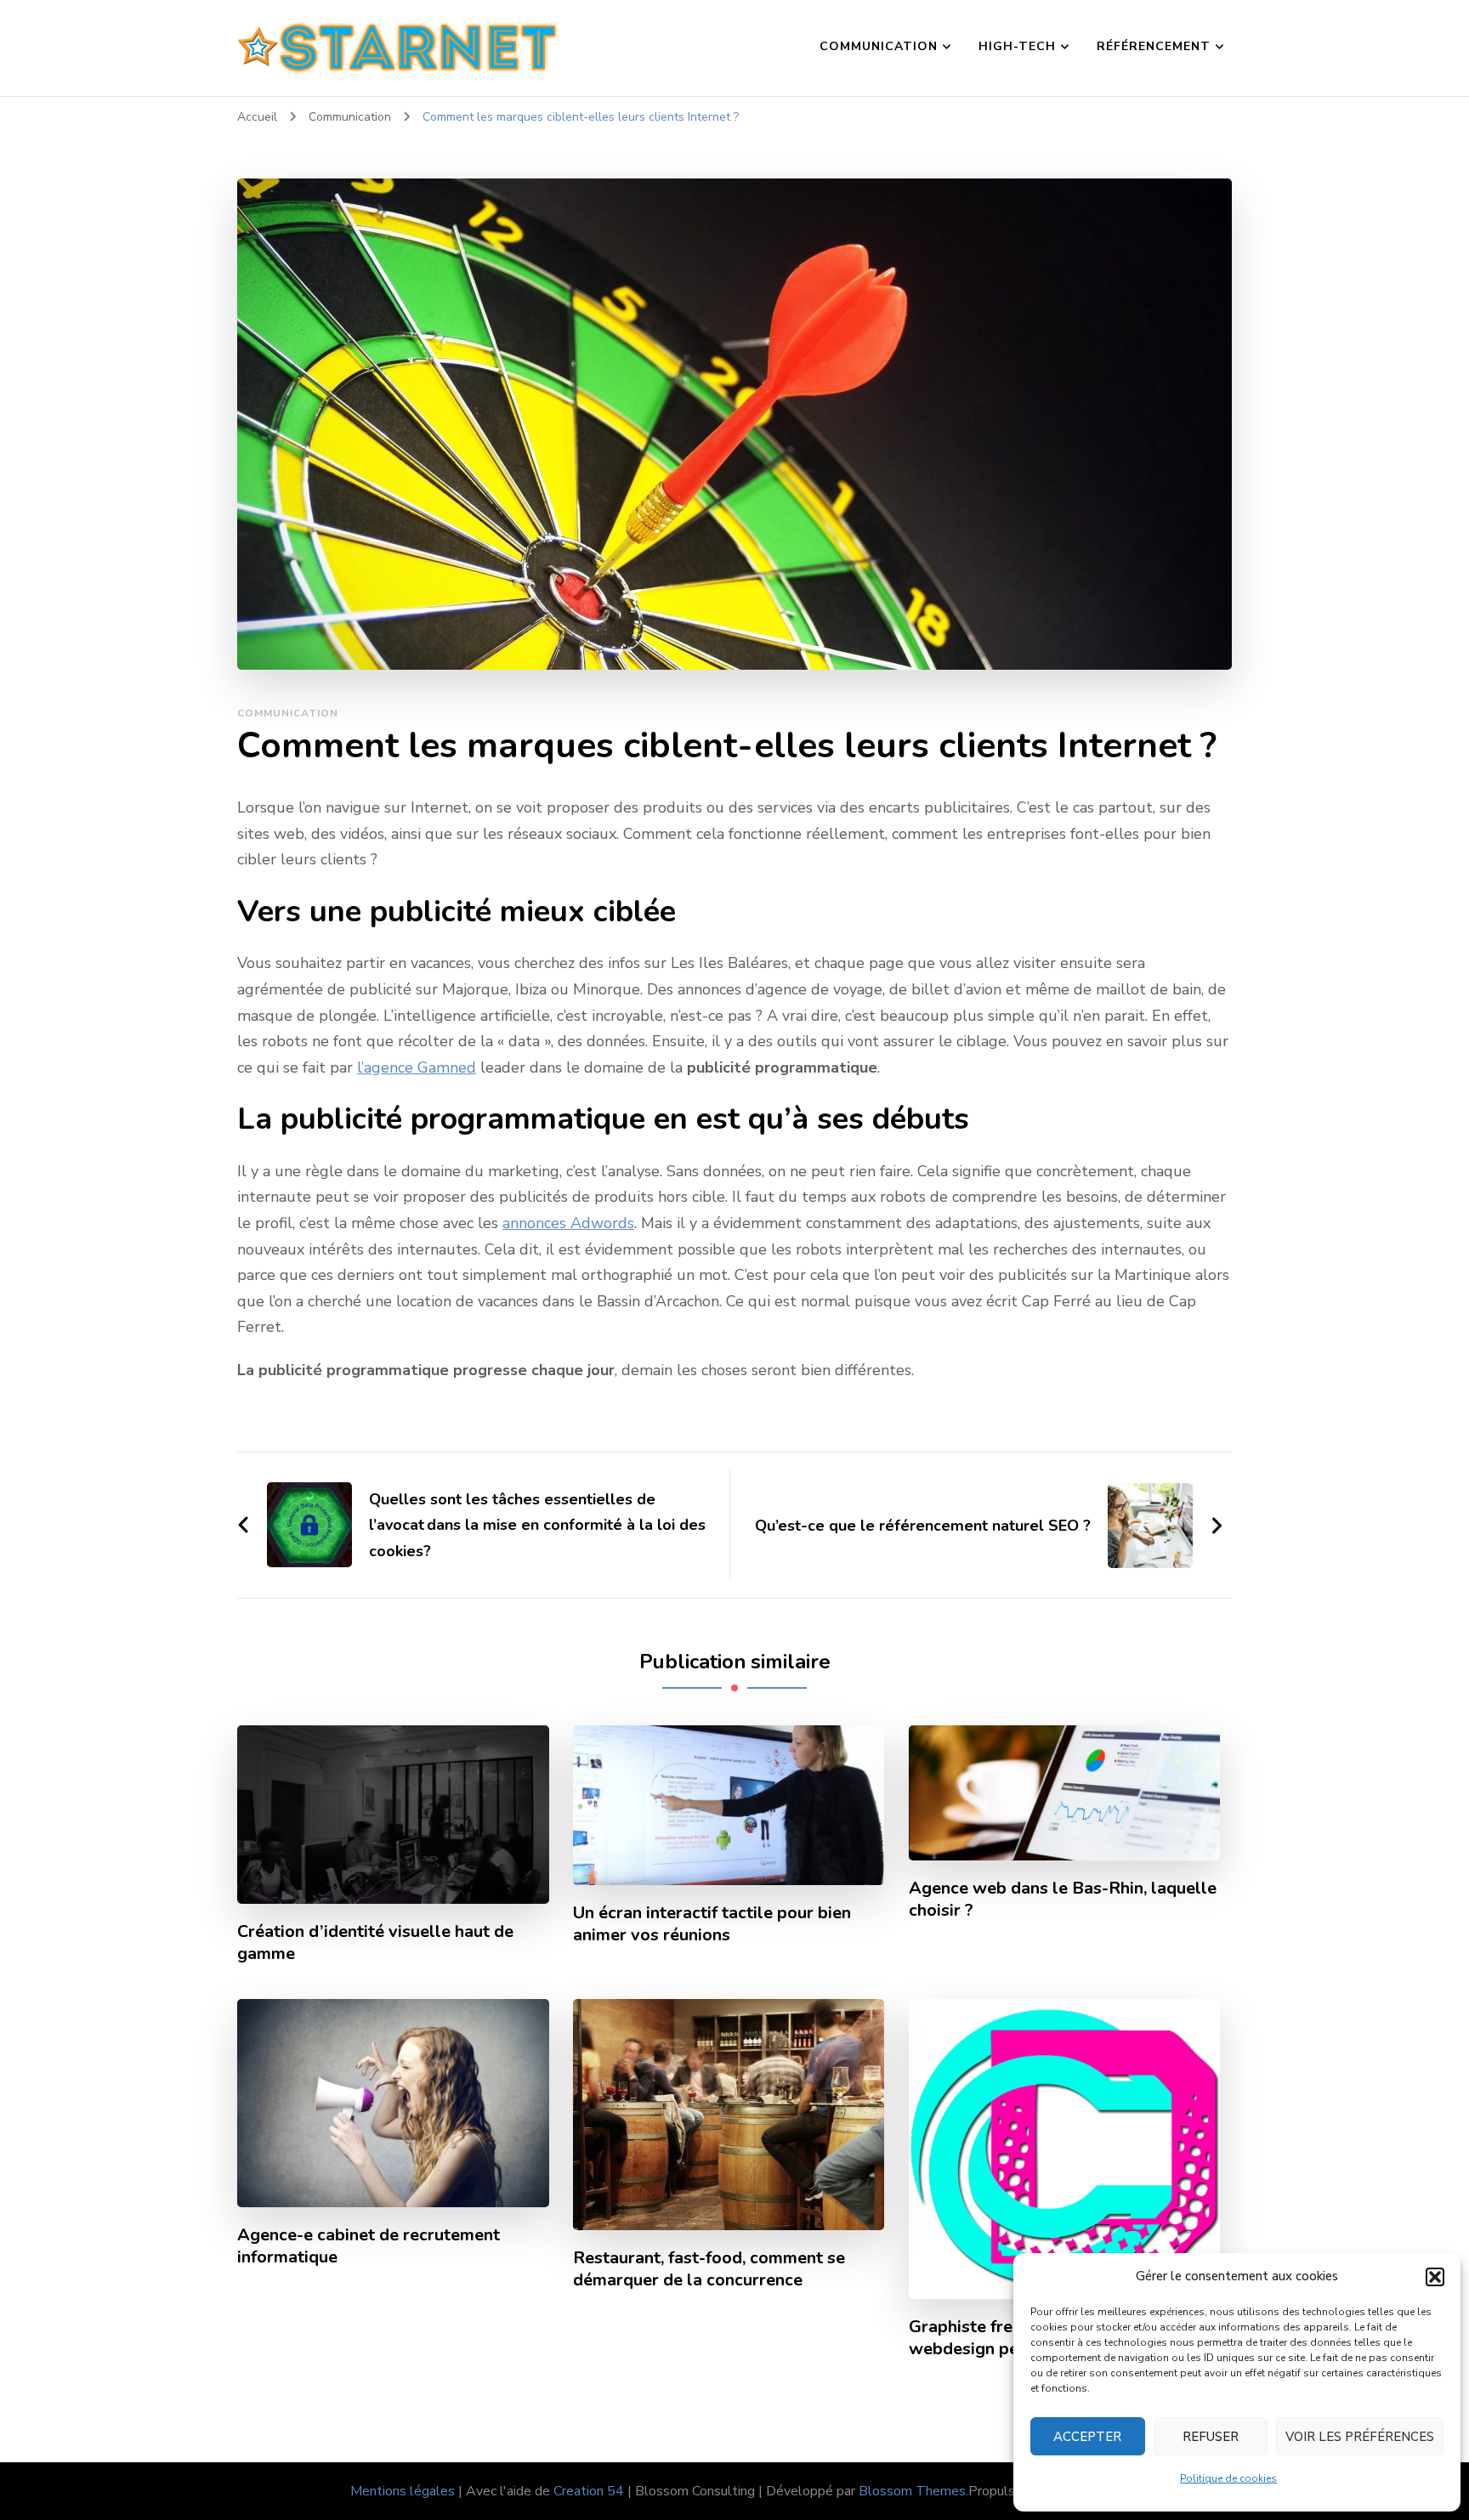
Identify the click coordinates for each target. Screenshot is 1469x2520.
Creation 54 (589, 2491)
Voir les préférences (1360, 2437)
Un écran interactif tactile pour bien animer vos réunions (712, 1924)
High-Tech (1017, 46)
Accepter (1087, 2437)
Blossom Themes (912, 2491)
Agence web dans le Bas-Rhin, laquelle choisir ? (1063, 1900)
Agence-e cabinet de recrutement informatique (369, 2246)
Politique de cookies (1228, 2478)
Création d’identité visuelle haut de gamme (375, 1943)
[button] (1435, 2277)
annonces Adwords (568, 1223)
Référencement (1154, 46)
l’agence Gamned (417, 1067)
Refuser (1211, 2437)
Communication (879, 46)
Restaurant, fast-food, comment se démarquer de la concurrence (709, 2269)
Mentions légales (403, 2491)
